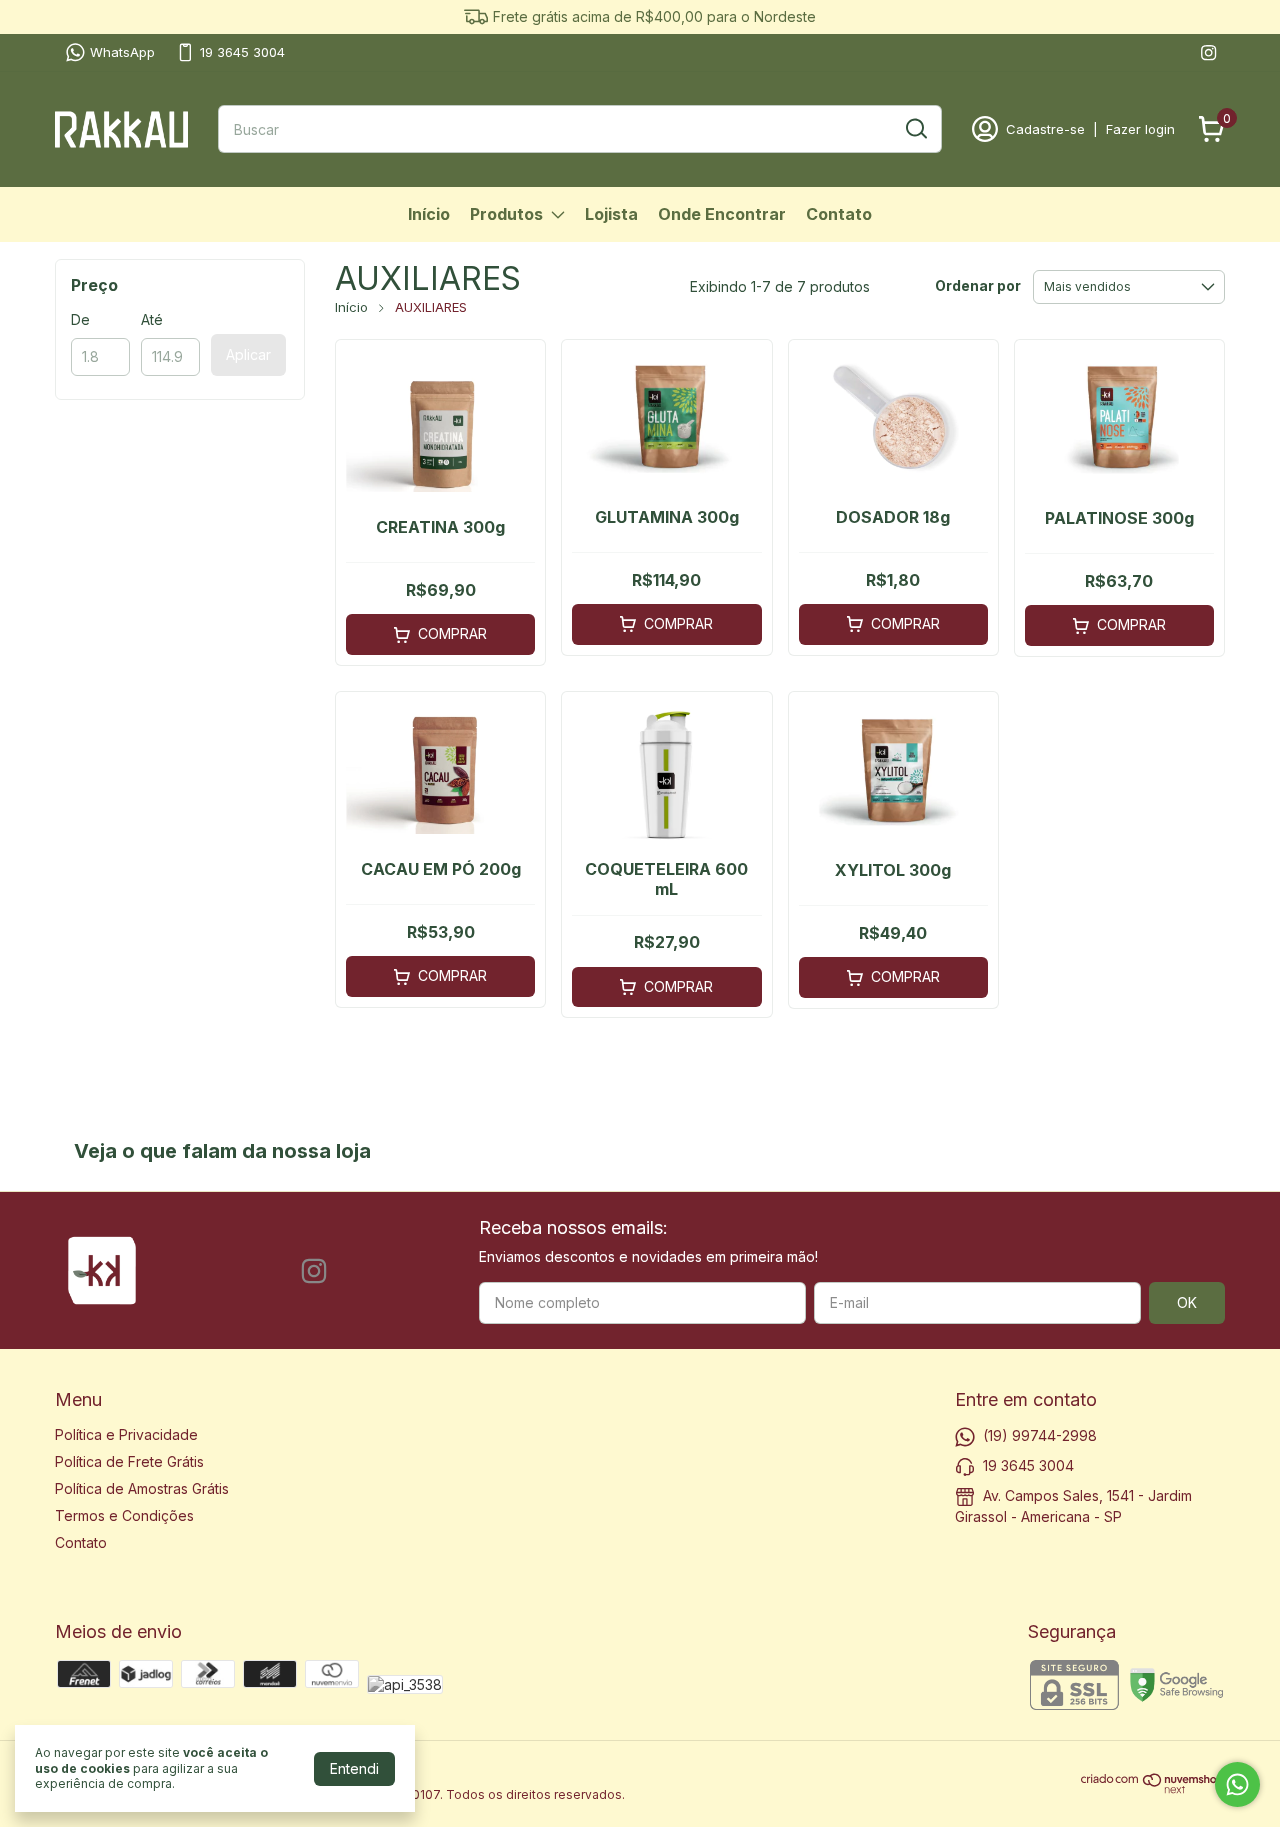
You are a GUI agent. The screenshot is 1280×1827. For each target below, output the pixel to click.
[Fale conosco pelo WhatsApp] (1237, 1784)
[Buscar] (915, 128)
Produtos (506, 214)
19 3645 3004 (242, 52)
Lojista (611, 214)
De (80, 319)
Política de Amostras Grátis (142, 1488)
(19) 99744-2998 (1040, 1435)
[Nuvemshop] (1153, 1788)
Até (152, 319)
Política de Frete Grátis (129, 1461)
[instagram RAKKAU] (1208, 52)
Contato (839, 214)
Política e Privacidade (126, 1434)
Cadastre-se (1045, 129)
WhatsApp (122, 52)
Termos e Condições (124, 1515)
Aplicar (248, 354)
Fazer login (1140, 129)
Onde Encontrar (722, 214)
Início (429, 214)
